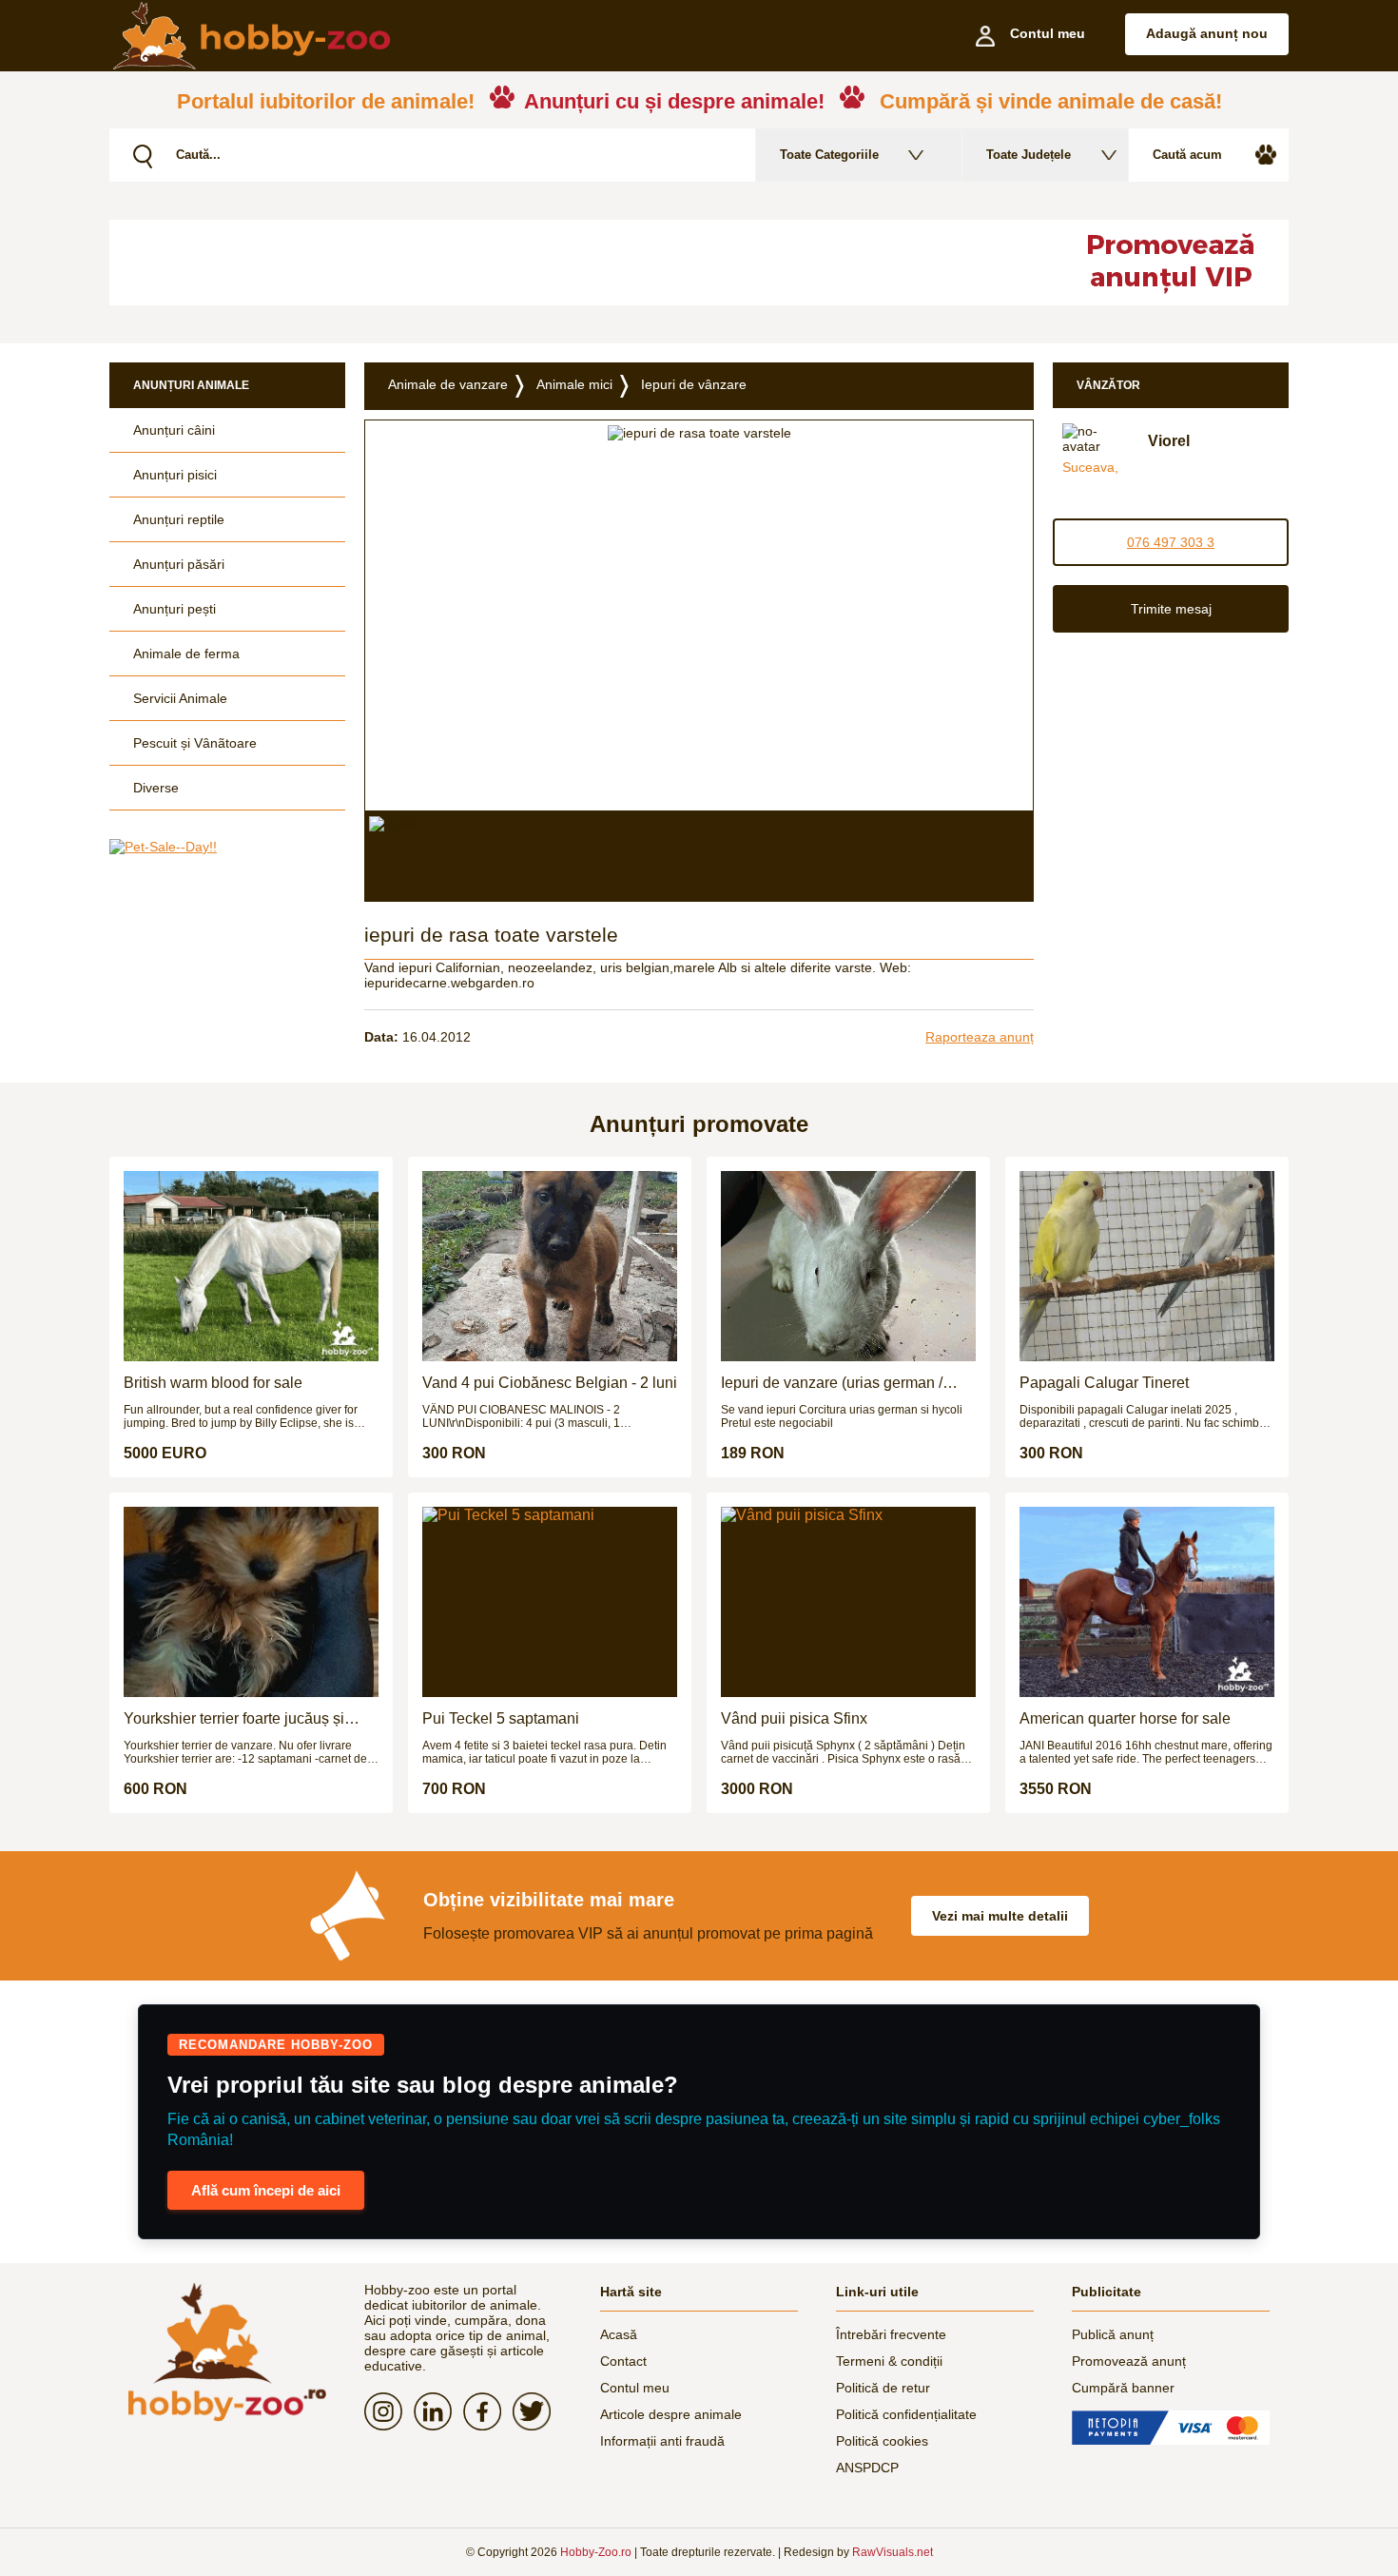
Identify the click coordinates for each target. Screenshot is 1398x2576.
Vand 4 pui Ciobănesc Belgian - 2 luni (550, 1383)
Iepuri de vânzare (694, 384)
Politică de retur (883, 2388)
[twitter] (537, 2411)
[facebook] (488, 2411)
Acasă (619, 2334)
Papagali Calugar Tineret (1104, 1383)
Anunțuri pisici (175, 475)
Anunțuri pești (175, 609)
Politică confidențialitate (906, 2414)
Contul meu (635, 2388)
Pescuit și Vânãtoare (195, 743)
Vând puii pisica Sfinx (794, 1718)
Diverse (156, 788)
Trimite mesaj (1171, 609)
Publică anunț (1113, 2334)
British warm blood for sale (213, 1383)
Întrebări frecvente (891, 2334)
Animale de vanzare (448, 384)
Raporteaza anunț (980, 1037)
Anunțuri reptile (179, 519)
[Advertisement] (571, 263)
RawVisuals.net (893, 2552)
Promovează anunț (1129, 2361)
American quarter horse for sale (1125, 1718)
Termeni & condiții (889, 2361)
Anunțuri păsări (179, 564)
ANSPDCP (867, 2468)
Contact (623, 2361)
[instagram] (389, 2411)
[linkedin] (438, 2411)
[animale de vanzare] (227, 2352)
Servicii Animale (180, 698)
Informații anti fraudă (662, 2441)
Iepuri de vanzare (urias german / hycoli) (832, 1383)
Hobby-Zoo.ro (596, 2552)
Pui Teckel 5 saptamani (501, 1718)
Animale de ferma (186, 654)
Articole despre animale (671, 2414)
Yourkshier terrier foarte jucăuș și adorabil (234, 1719)
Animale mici (574, 384)
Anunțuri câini (174, 430)
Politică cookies (882, 2441)
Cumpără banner (1123, 2388)
